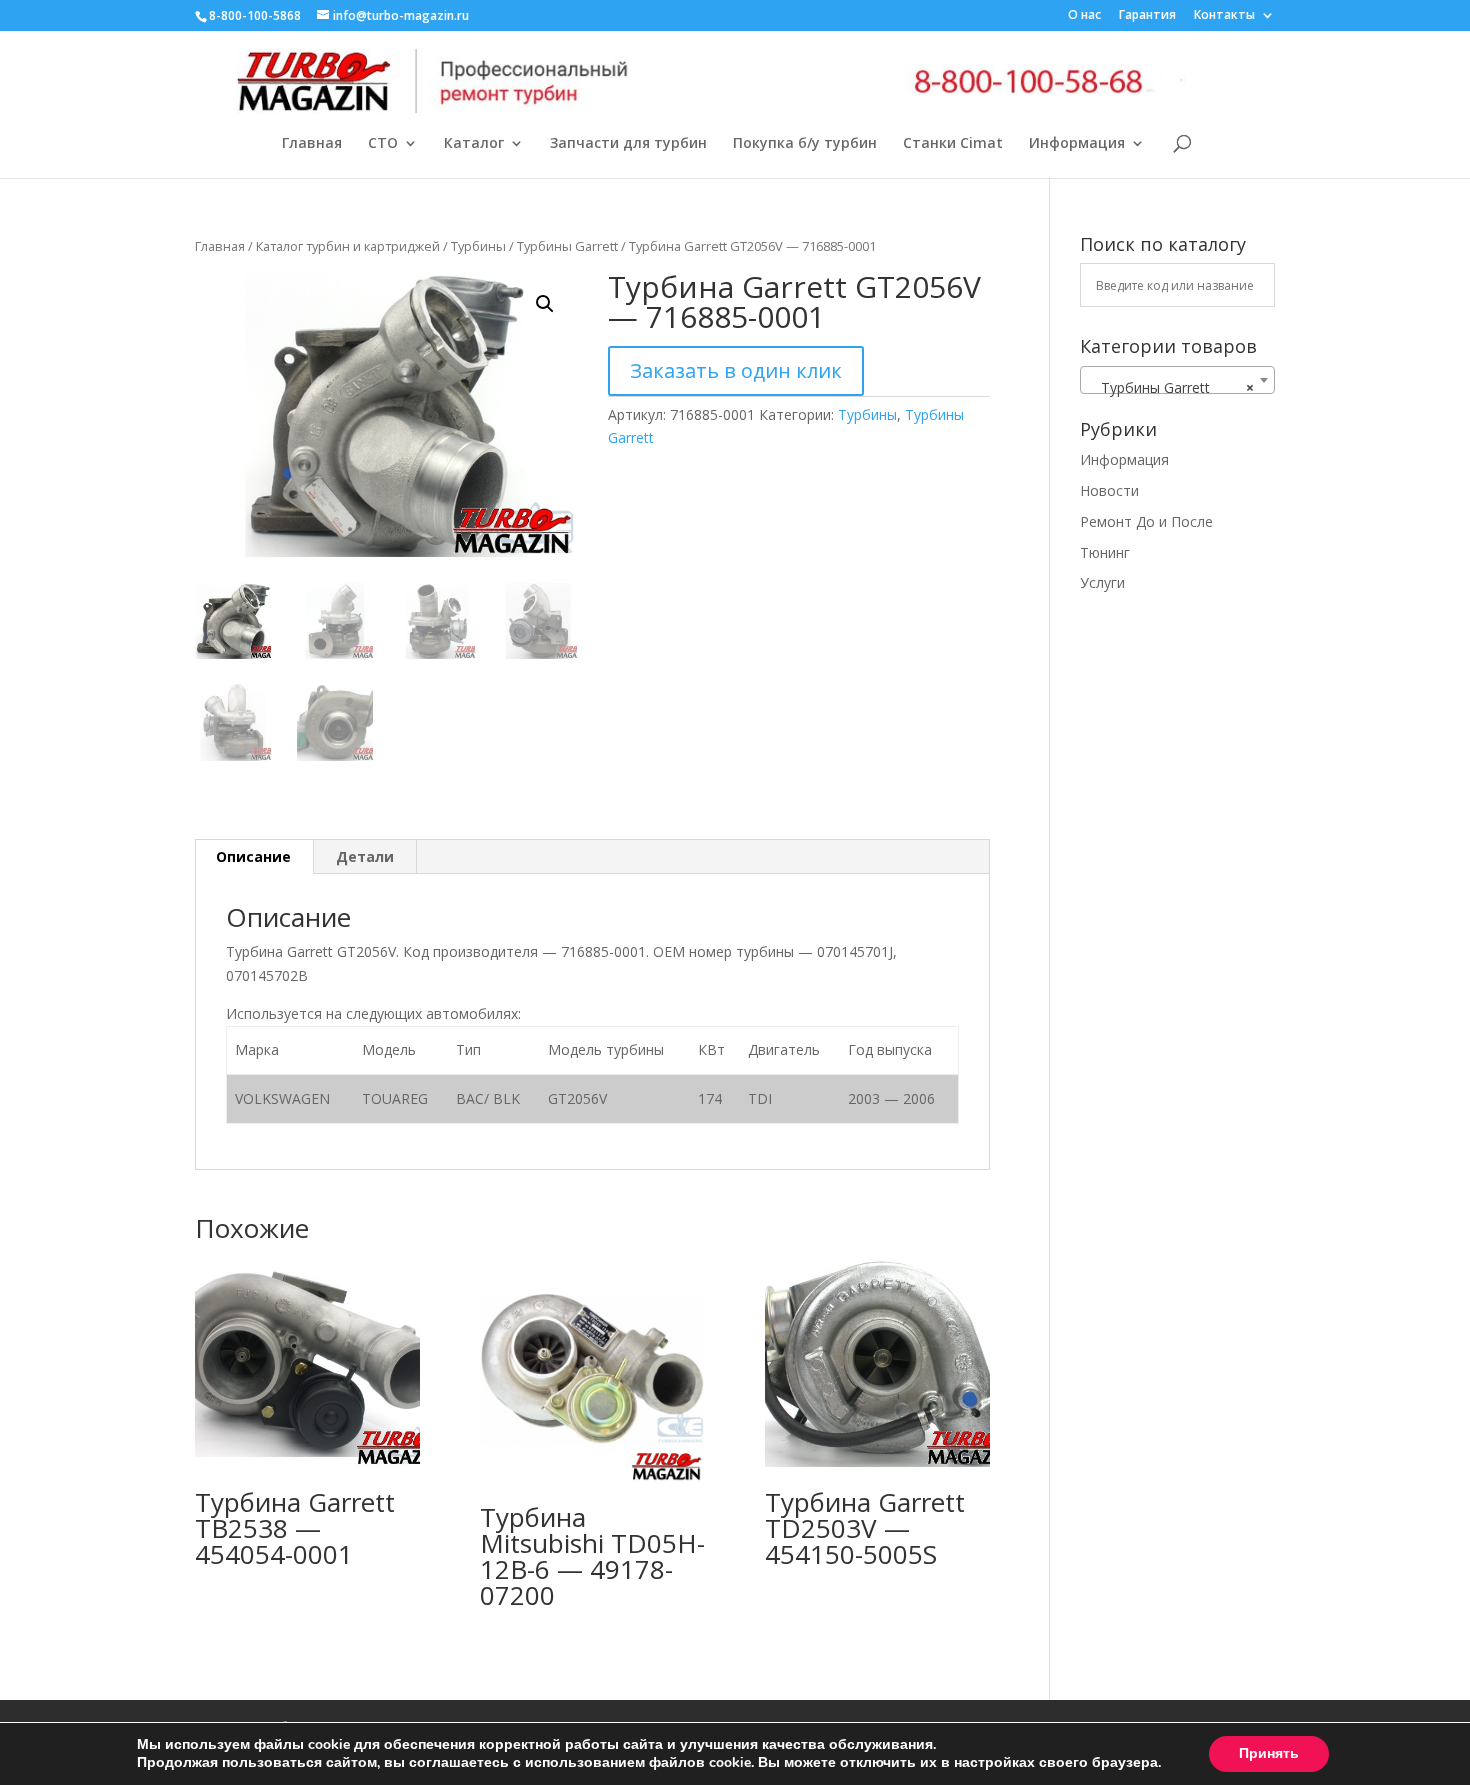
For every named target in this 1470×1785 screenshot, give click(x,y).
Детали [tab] (365, 856)
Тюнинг (1105, 552)
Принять (1269, 1753)
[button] (545, 304)
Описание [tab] (253, 856)
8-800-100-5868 (255, 15)
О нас (1084, 16)
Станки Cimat (953, 144)
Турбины (478, 246)
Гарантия (1147, 16)
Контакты (1224, 16)
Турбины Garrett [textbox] (1171, 387)
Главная (312, 144)
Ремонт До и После (1146, 521)
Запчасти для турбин (628, 144)
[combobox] (1177, 380)
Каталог (474, 144)
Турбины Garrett (567, 246)
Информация (1077, 144)
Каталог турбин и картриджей (348, 246)
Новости (1109, 490)
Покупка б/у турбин (805, 144)
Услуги (1102, 582)
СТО (383, 144)
